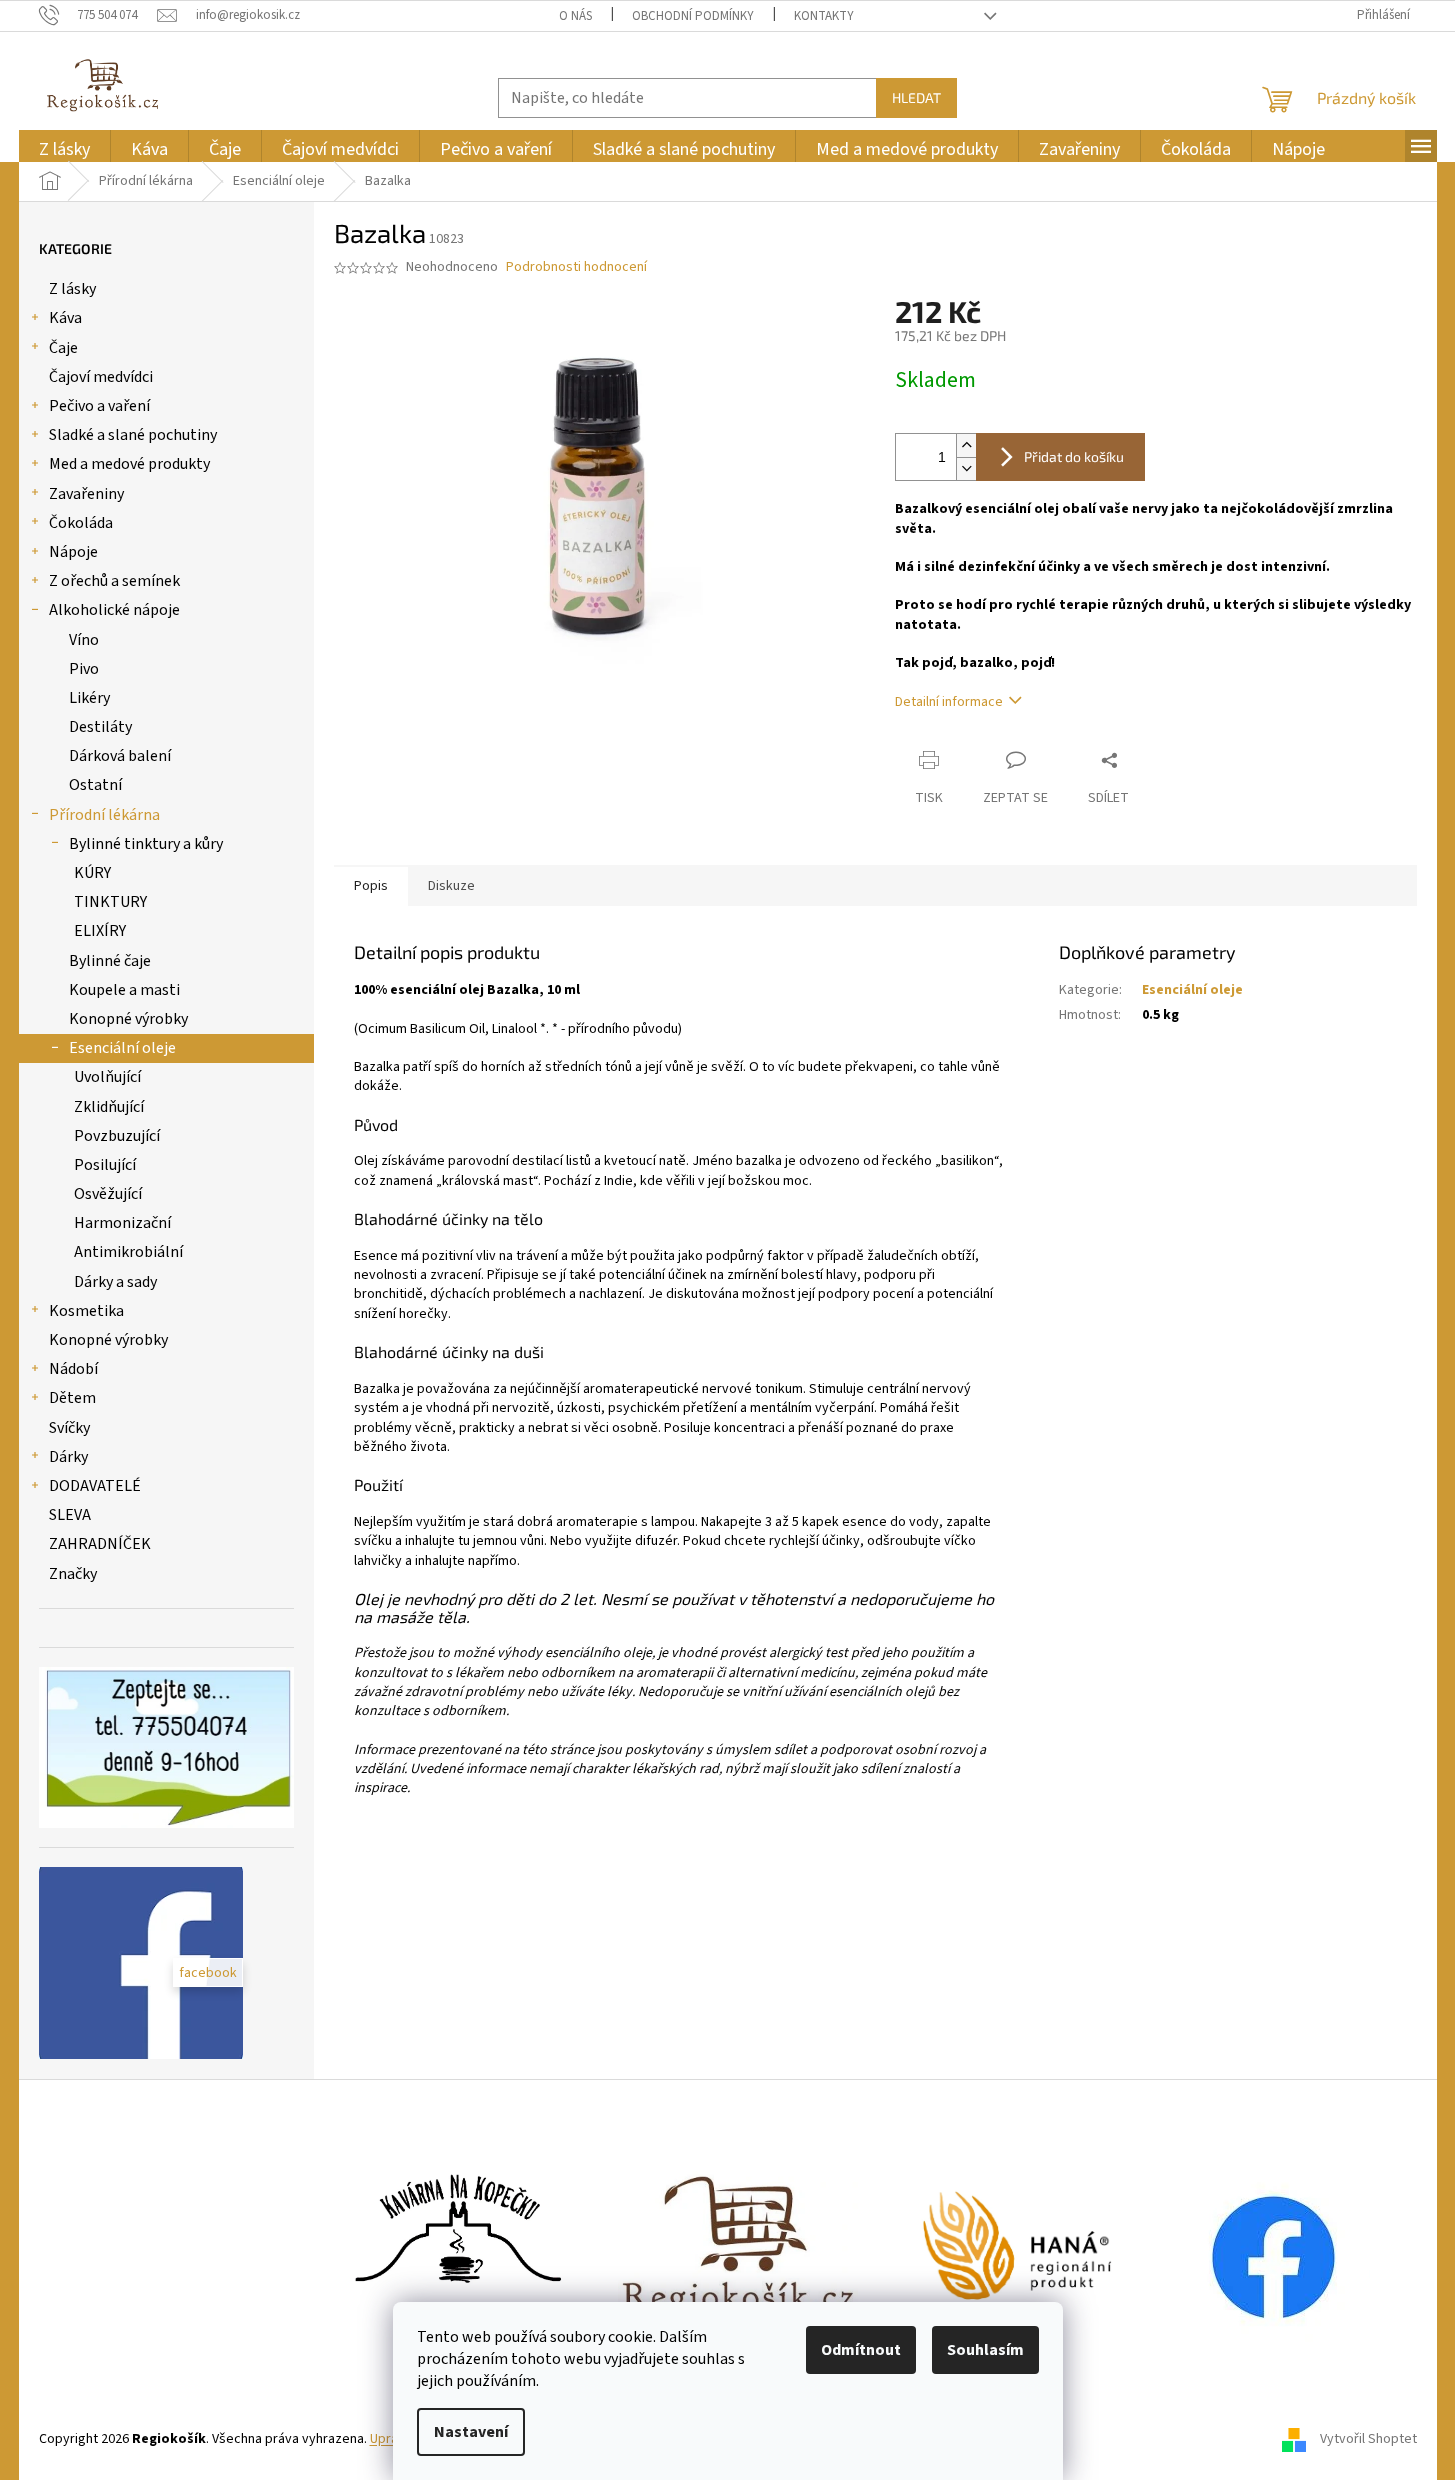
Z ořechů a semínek (114, 581)
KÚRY (92, 873)
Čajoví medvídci (101, 377)
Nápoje (73, 552)
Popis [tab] (371, 886)
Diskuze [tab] (451, 886)
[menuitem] (64, 149)
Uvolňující (107, 1077)
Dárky (68, 1457)
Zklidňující (109, 1107)
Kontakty (824, 16)
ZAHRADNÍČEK (100, 1544)
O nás (575, 16)
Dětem (72, 1398)
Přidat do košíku (1074, 456)
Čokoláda (81, 523)
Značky (73, 1574)
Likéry (89, 698)
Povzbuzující (117, 1136)
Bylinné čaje (110, 961)
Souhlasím (985, 2350)
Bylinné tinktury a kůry (146, 844)
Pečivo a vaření (99, 406)
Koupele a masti (124, 990)
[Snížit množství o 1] (966, 468)
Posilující (105, 1165)
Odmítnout (861, 2350)
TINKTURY (110, 902)
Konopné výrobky (128, 1019)
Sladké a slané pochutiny (133, 435)
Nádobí (73, 1369)
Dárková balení (120, 756)
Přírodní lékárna (104, 815)
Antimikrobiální (128, 1252)
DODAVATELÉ (95, 1486)
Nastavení (471, 2432)
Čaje (63, 348)
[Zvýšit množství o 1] (966, 445)
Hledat (916, 97)
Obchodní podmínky (693, 16)
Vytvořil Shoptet (1368, 2439)
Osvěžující (108, 1194)
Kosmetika (86, 1311)
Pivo (84, 669)
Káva (65, 318)
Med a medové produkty (129, 464)
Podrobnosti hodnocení (576, 267)
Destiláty (100, 727)
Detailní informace (949, 702)
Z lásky (72, 289)
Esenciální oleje (122, 1048)
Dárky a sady (115, 1282)
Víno (84, 640)
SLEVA (70, 1515)
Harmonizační (122, 1223)
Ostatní (95, 785)
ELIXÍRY (100, 931)
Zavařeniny (86, 494)
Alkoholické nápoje (114, 610)
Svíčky (69, 1428)
